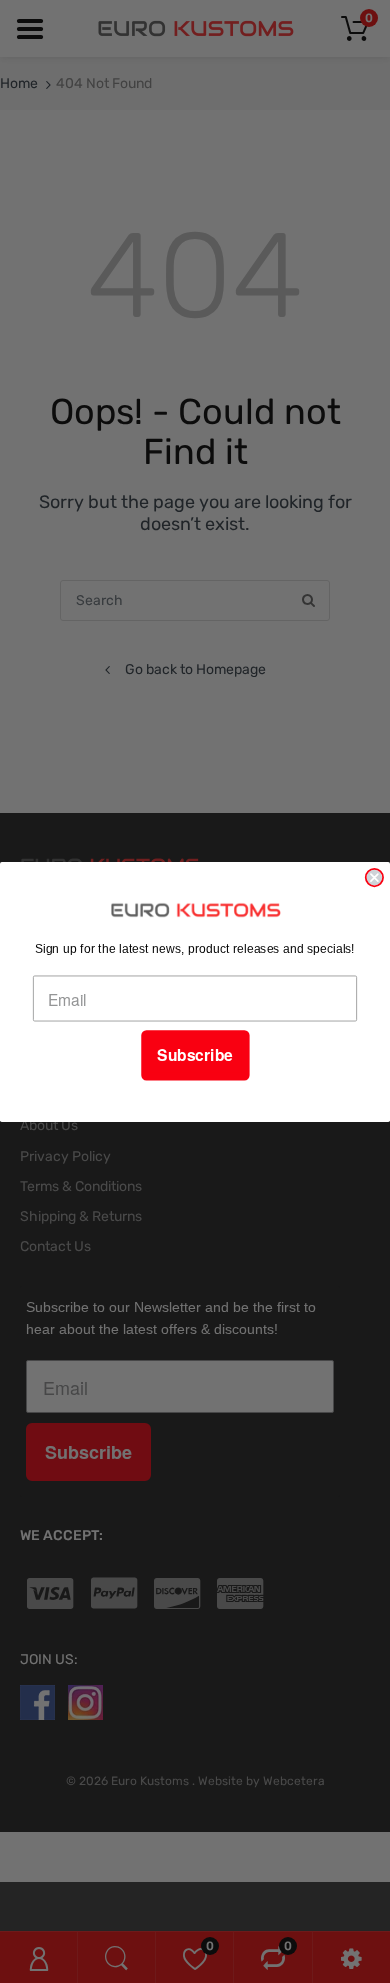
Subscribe (194, 1055)
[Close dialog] (374, 876)
